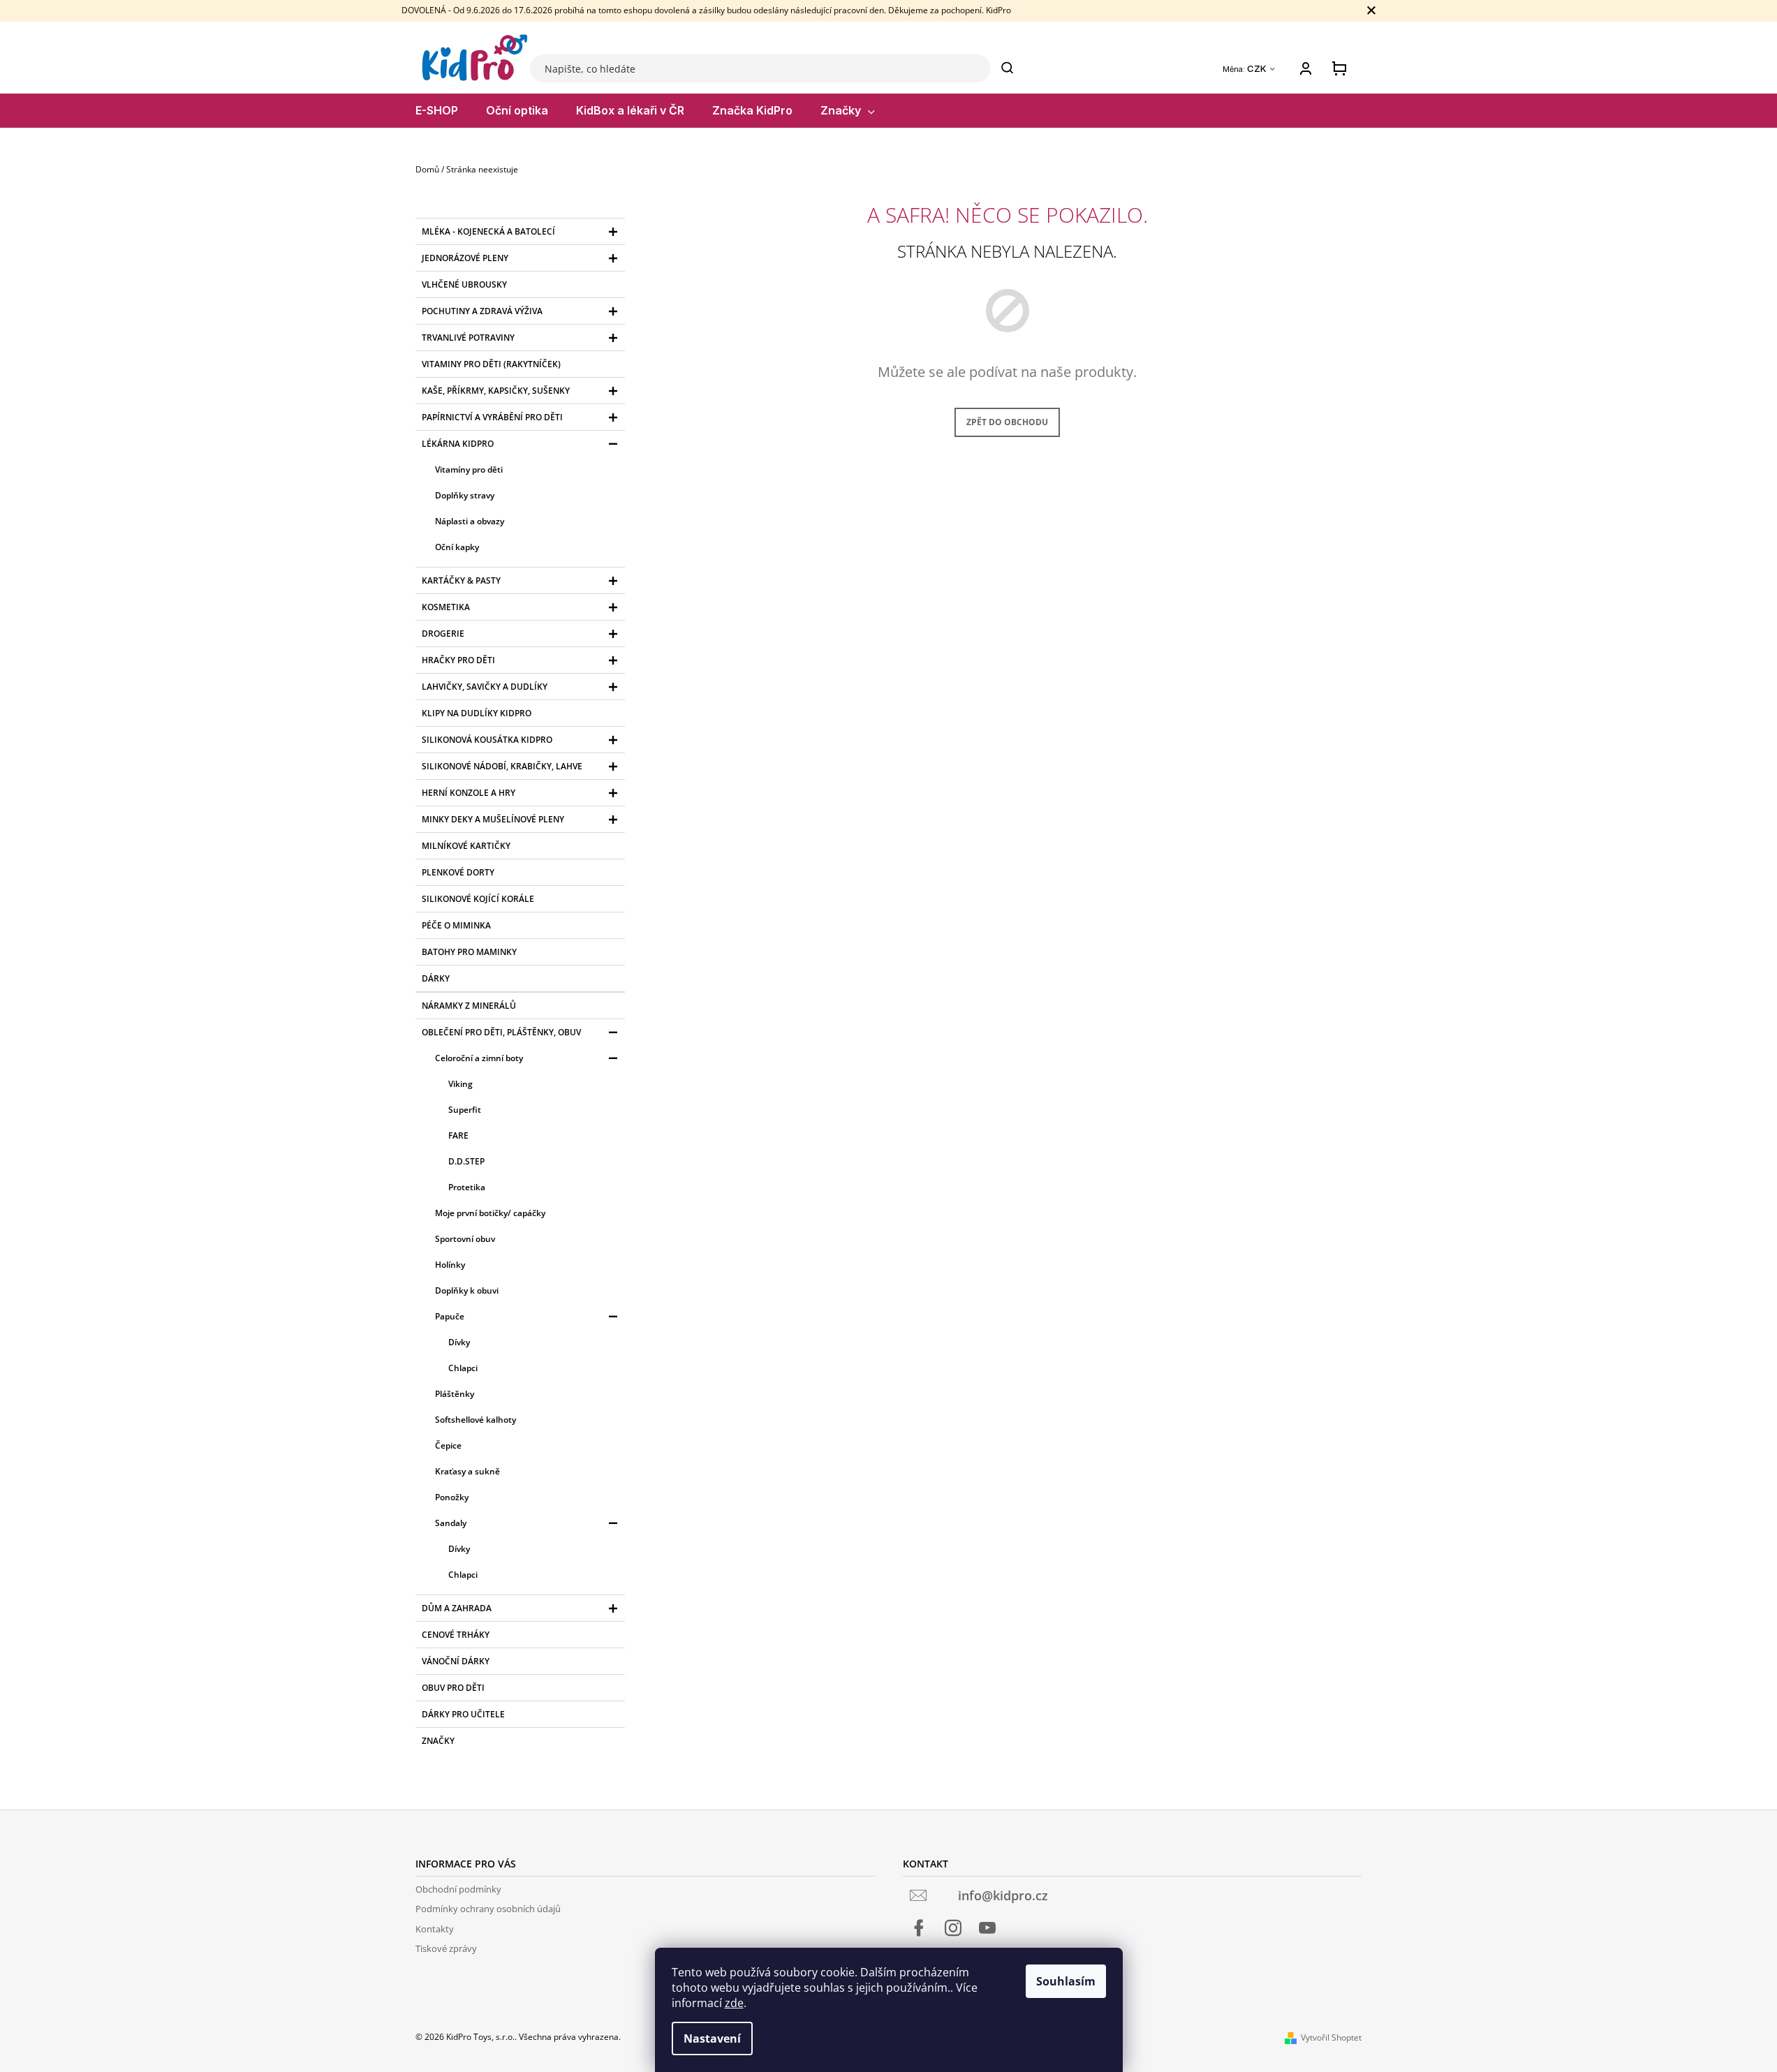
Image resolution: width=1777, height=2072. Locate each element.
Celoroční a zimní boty (479, 1058)
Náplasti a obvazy (470, 521)
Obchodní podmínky (458, 1889)
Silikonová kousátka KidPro (487, 740)
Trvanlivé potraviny (468, 338)
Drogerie (443, 634)
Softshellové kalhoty (475, 1420)
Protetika (467, 1187)
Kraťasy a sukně (467, 1471)
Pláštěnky (455, 1394)
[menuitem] (437, 111)
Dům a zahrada (457, 1608)
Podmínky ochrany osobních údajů (488, 1909)
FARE (458, 1135)
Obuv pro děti (453, 1688)
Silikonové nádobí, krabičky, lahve (502, 766)
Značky (438, 1741)
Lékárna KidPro (458, 444)
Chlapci (463, 1368)
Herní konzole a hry (469, 793)
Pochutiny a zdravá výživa (482, 311)
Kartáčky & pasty (461, 580)
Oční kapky (457, 547)
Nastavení (712, 2038)
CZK (1258, 69)
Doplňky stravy (465, 495)
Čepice (448, 1445)
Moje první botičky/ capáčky (490, 1213)
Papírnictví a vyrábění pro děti (492, 417)
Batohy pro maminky (469, 952)
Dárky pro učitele (463, 1714)
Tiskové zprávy (446, 1948)
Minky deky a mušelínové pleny (493, 819)
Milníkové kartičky (466, 846)
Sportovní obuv (465, 1239)
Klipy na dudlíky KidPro (477, 713)
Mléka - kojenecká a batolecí (488, 231)
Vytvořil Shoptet (1331, 2037)
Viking (460, 1084)
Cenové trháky (456, 1635)
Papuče (450, 1316)
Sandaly (451, 1523)
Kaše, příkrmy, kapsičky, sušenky (496, 391)
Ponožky (452, 1497)
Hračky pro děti (458, 660)
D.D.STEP (466, 1161)
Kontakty (435, 1929)
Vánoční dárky (456, 1661)
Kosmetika (446, 607)
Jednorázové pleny (465, 258)
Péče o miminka (456, 925)
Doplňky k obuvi (467, 1290)
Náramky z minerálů (469, 1006)
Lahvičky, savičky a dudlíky (485, 687)
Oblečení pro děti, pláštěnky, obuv (501, 1032)
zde (734, 2003)
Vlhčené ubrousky (464, 284)
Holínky (450, 1265)
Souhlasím (1066, 1981)
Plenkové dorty (458, 872)
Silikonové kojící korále (478, 899)
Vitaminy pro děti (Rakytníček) (491, 364)
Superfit (465, 1110)
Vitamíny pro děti (469, 469)
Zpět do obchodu (1007, 422)
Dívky (459, 1342)
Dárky (436, 978)
